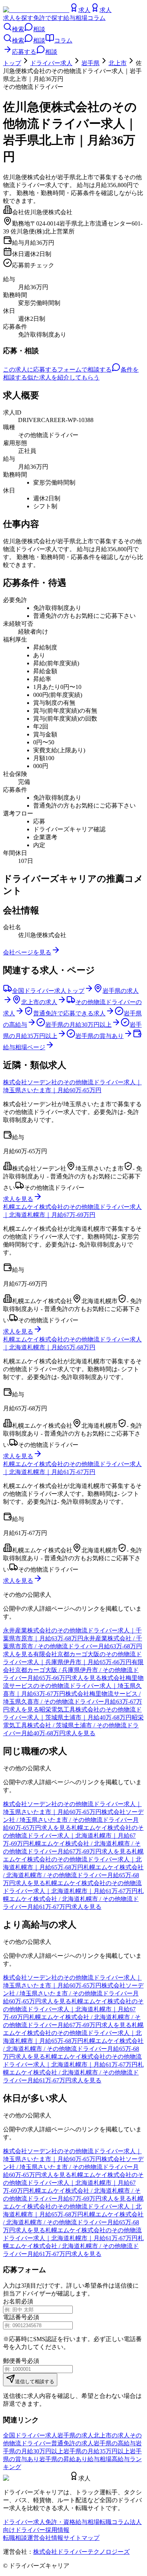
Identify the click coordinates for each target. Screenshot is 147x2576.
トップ (12, 63)
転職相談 (15, 2538)
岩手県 (90, 63)
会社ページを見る (27, 952)
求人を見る (18, 1199)
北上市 (118, 63)
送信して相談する (35, 2382)
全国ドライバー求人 (30, 2435)
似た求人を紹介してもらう (63, 377)
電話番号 (15, 2317)
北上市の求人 (112, 2435)
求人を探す (18, 18)
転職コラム (115, 2522)
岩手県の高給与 (115, 2443)
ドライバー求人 (51, 63)
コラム (96, 18)
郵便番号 (15, 2361)
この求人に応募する (30, 370)
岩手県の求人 (75, 2435)
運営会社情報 (45, 2538)
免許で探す (48, 18)
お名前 (12, 2301)
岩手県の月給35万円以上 (96, 2451)
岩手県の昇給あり (63, 2459)
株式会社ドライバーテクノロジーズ (81, 2552)
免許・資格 (60, 2522)
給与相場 (75, 18)
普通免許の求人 (72, 2443)
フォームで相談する (84, 370)
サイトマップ (81, 2538)
